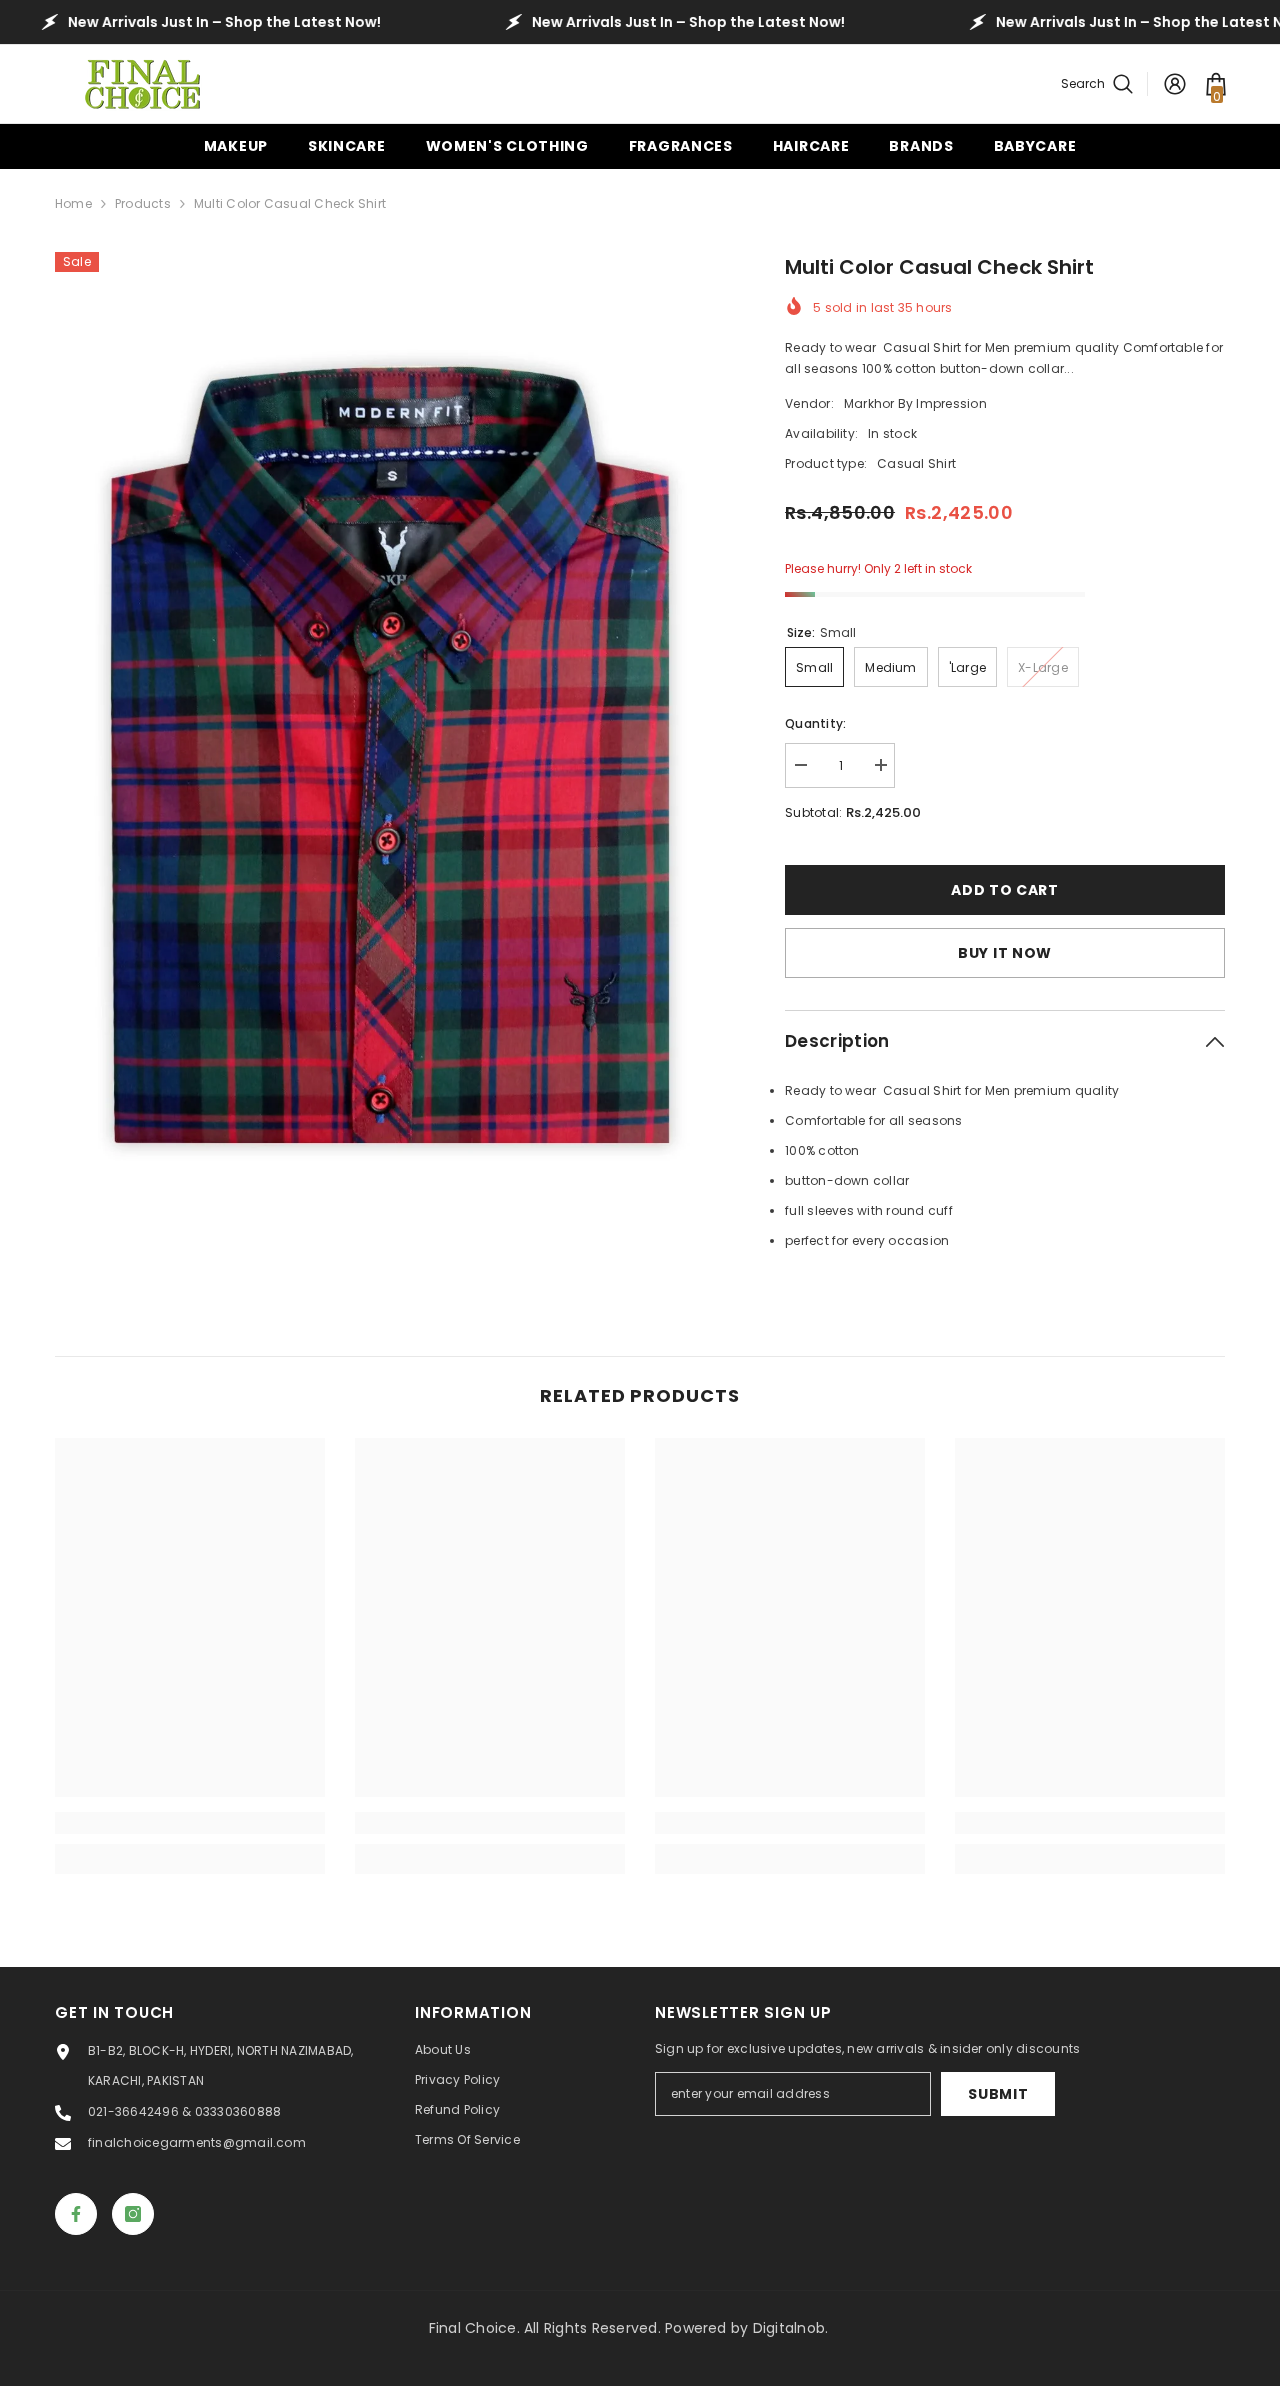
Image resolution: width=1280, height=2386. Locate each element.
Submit (998, 2094)
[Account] (1175, 84)
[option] (390, 755)
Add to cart (1010, 890)
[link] (190, 1823)
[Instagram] (133, 2214)
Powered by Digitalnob (745, 2328)
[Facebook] (76, 2214)
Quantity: (815, 723)
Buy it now (1005, 953)
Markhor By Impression (915, 403)
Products (143, 203)
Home (73, 203)
